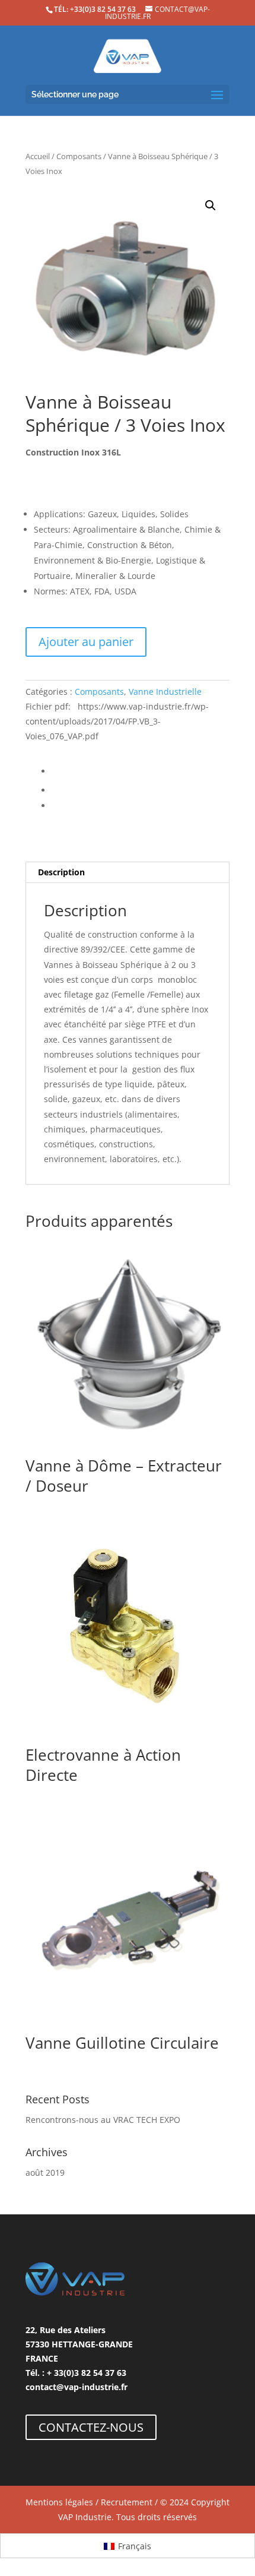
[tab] (128, 873)
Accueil (38, 156)
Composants (79, 156)
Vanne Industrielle (165, 692)
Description (61, 872)
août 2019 (45, 2172)
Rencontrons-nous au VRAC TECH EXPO (103, 2120)
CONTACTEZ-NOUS (91, 2427)
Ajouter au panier (86, 642)
